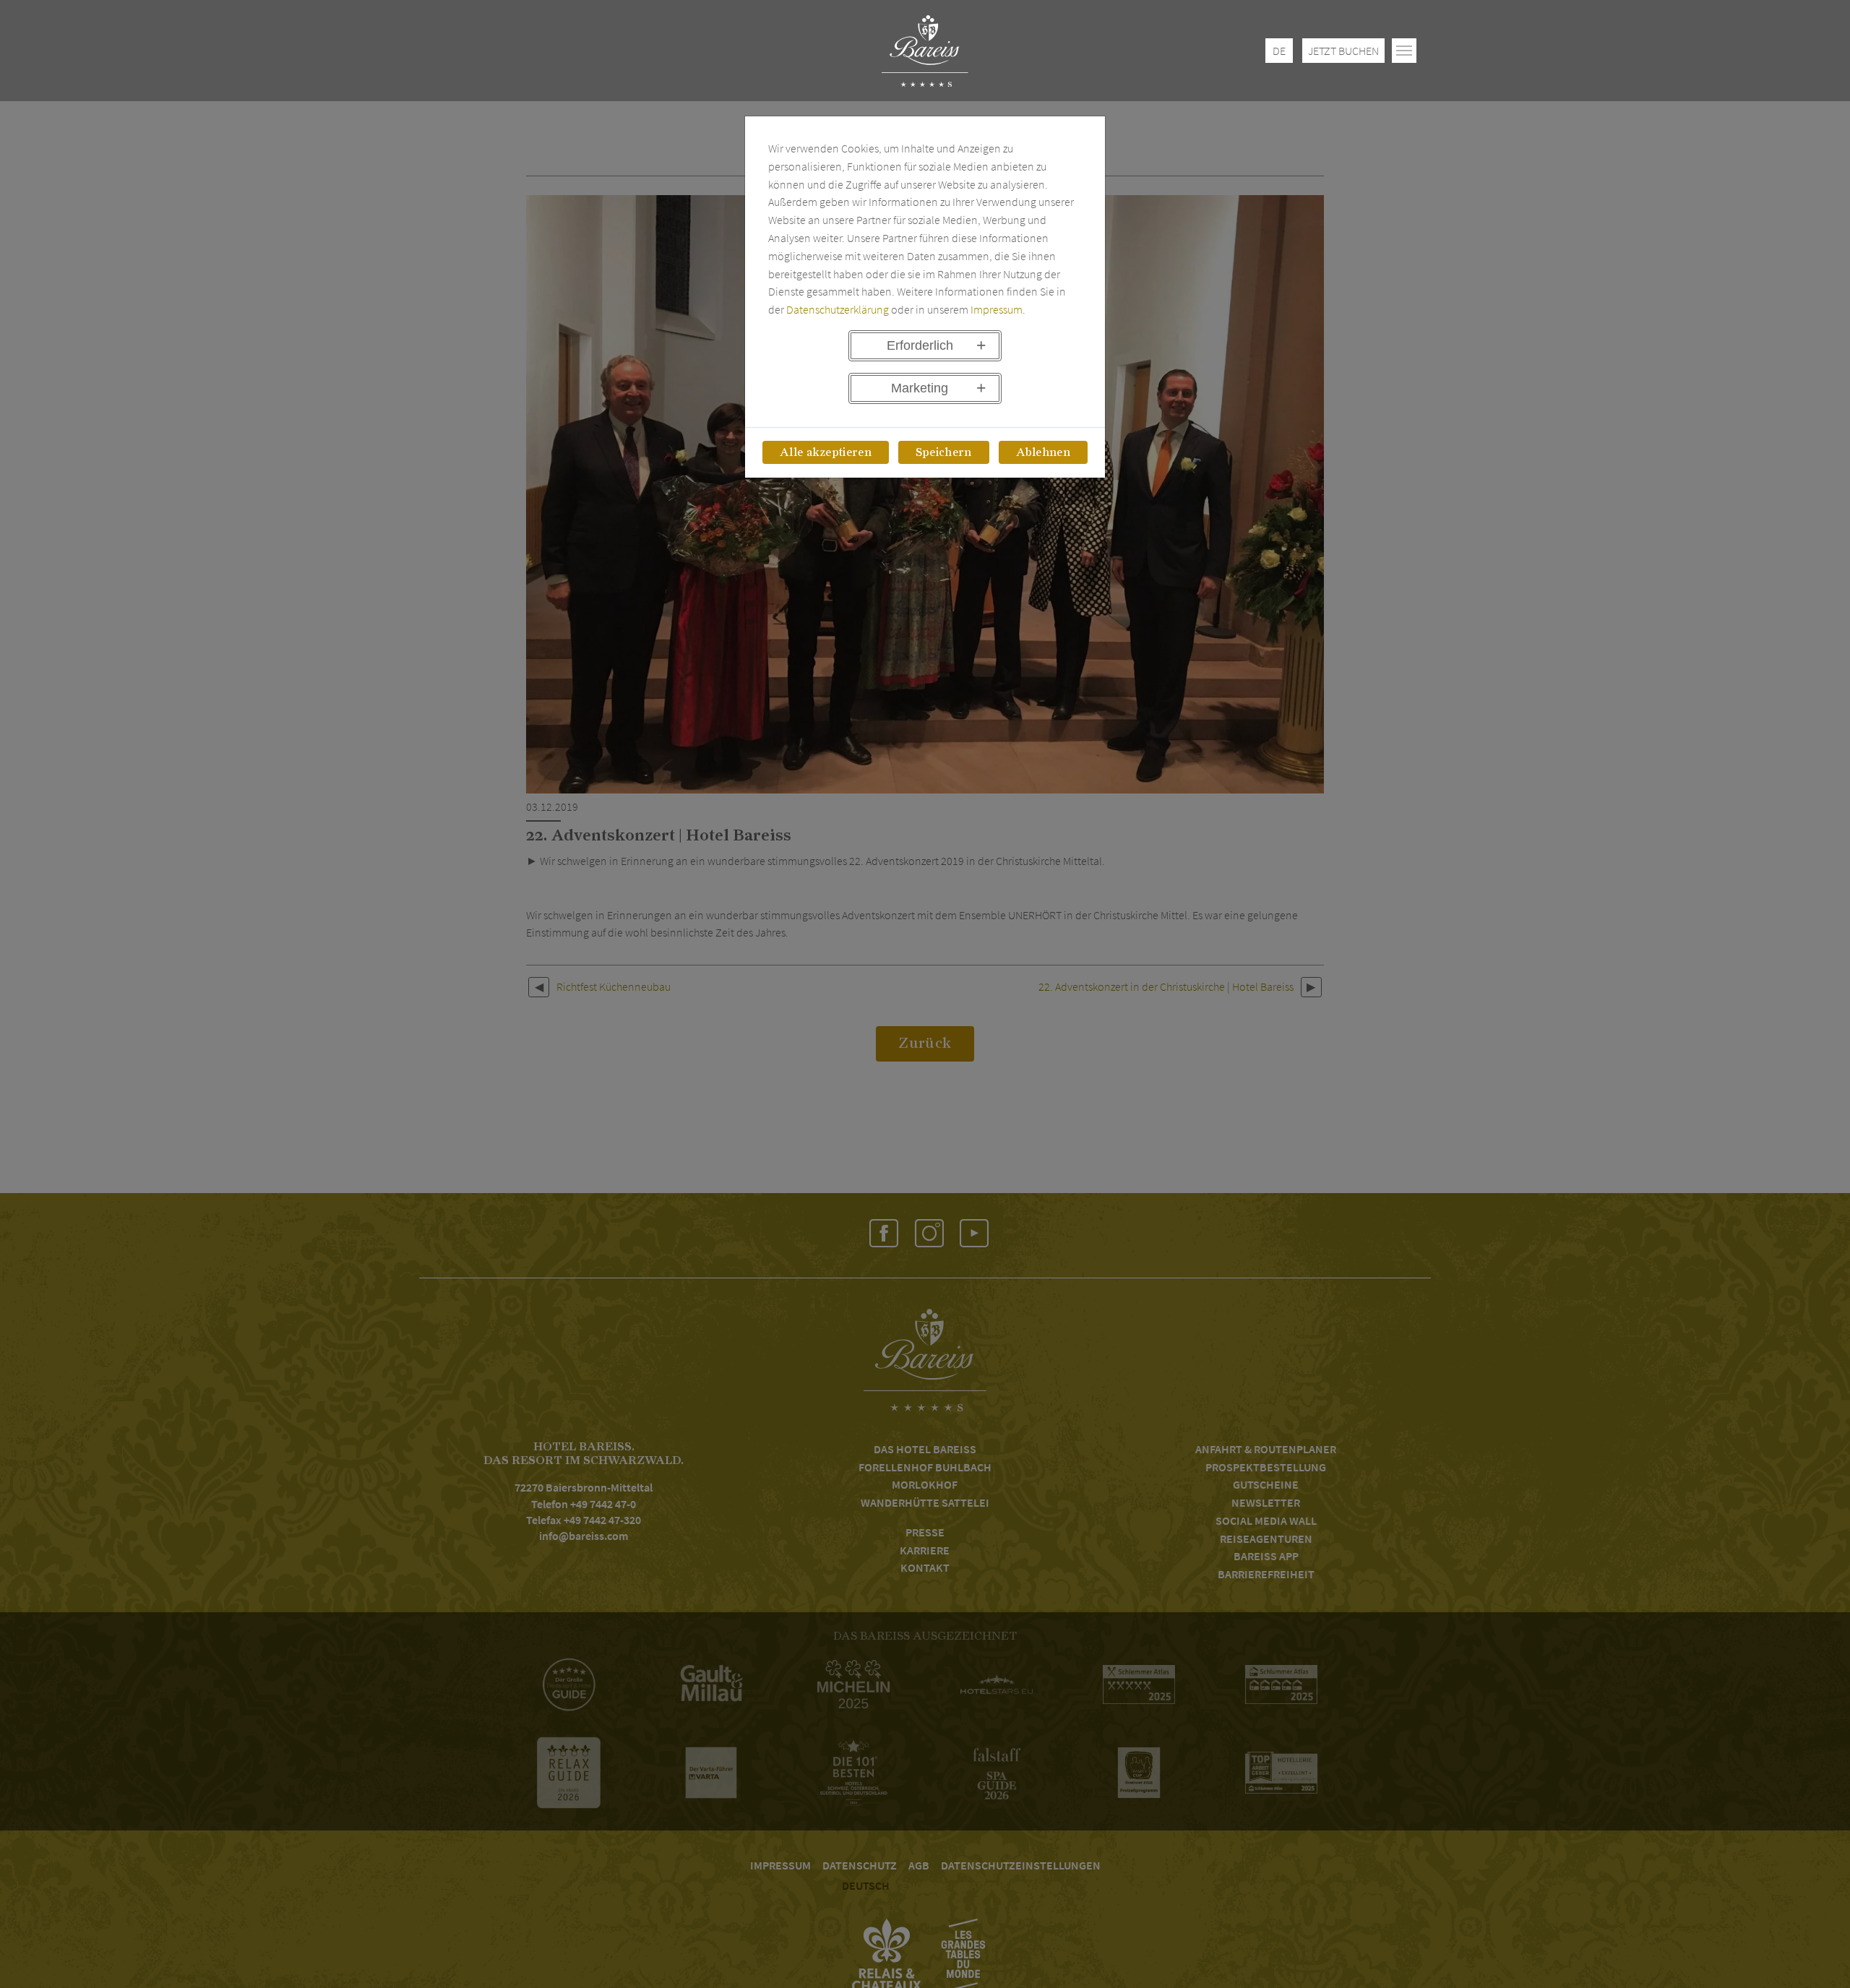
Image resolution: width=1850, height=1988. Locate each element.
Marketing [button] (920, 388)
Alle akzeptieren (826, 452)
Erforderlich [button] (920, 345)
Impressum (997, 309)
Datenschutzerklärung (838, 309)
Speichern (944, 452)
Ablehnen (1044, 452)
